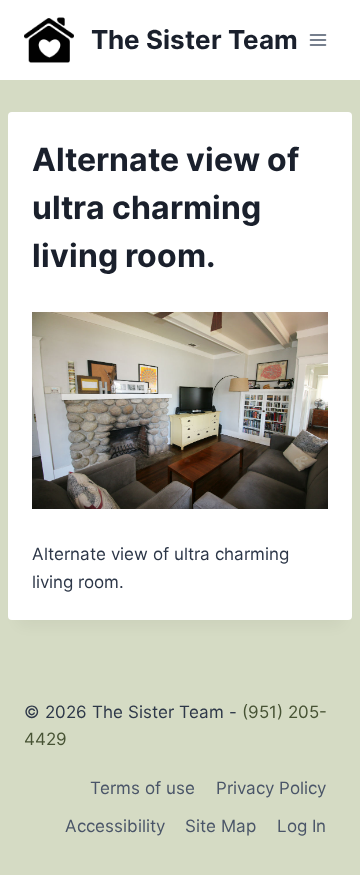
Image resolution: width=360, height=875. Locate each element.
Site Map (220, 826)
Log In (301, 826)
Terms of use (142, 788)
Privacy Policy (271, 788)
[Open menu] (317, 39)
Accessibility (115, 826)
